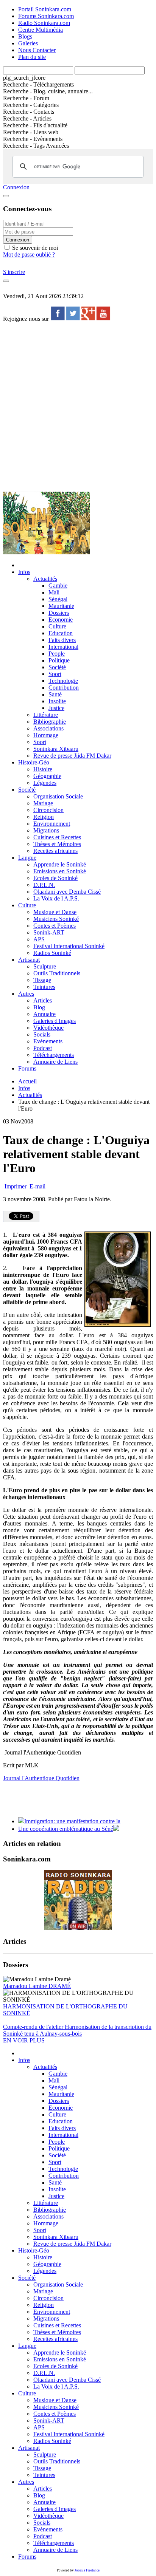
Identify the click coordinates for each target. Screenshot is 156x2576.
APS (39, 939)
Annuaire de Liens (55, 1062)
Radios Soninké (52, 953)
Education (61, 633)
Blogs (25, 36)
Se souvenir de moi (34, 248)
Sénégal (58, 599)
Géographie (47, 776)
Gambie (58, 586)
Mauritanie (61, 606)
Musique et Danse (55, 912)
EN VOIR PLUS (24, 2040)
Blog (39, 1007)
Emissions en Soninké (60, 871)
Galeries (28, 43)
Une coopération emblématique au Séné (66, 1829)
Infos (24, 572)
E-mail (37, 1186)
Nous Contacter (37, 50)
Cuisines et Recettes (57, 837)
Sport (55, 674)
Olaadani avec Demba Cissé (67, 892)
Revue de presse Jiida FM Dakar (72, 756)
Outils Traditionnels (57, 973)
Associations (48, 728)
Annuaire (44, 1014)
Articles (43, 1000)
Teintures (44, 987)
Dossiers (59, 613)
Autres (26, 994)
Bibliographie (50, 722)
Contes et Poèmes (55, 926)
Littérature (46, 715)
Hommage (46, 735)
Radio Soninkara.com (44, 23)
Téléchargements (54, 1055)
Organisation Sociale (58, 796)
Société (57, 667)
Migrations (46, 830)
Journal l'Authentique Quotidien (41, 1778)
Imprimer (16, 1186)
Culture (57, 626)
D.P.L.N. (44, 885)
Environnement (52, 824)
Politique (59, 660)
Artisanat (29, 960)
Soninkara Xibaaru (56, 749)
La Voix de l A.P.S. (56, 898)
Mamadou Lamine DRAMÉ (37, 1986)
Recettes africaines (55, 851)
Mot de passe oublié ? (29, 255)
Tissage (42, 980)
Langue (27, 858)
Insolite (57, 701)
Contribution (64, 688)
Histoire (43, 769)
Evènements (48, 1041)
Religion (44, 817)
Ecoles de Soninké (55, 878)
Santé (55, 694)
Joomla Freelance (87, 2570)
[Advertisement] (78, 406)
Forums (27, 1068)
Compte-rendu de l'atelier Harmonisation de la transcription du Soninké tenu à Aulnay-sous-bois (77, 2030)
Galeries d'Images (55, 1021)
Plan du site (32, 57)
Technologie (63, 681)
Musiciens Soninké (56, 919)
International (63, 647)
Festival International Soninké (69, 946)
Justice (56, 708)
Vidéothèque (48, 1028)
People (57, 654)
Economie (61, 620)
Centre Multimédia (41, 30)
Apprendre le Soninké (60, 864)
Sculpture (45, 966)
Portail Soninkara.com (45, 9)
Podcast (43, 1048)
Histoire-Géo (34, 762)
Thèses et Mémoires (57, 844)
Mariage (43, 803)
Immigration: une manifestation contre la (72, 1821)
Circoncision (48, 810)
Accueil (27, 1081)
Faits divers (62, 640)
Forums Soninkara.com (46, 16)
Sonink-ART (49, 932)
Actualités (45, 579)
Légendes (45, 783)
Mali (54, 592)
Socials (42, 1034)
